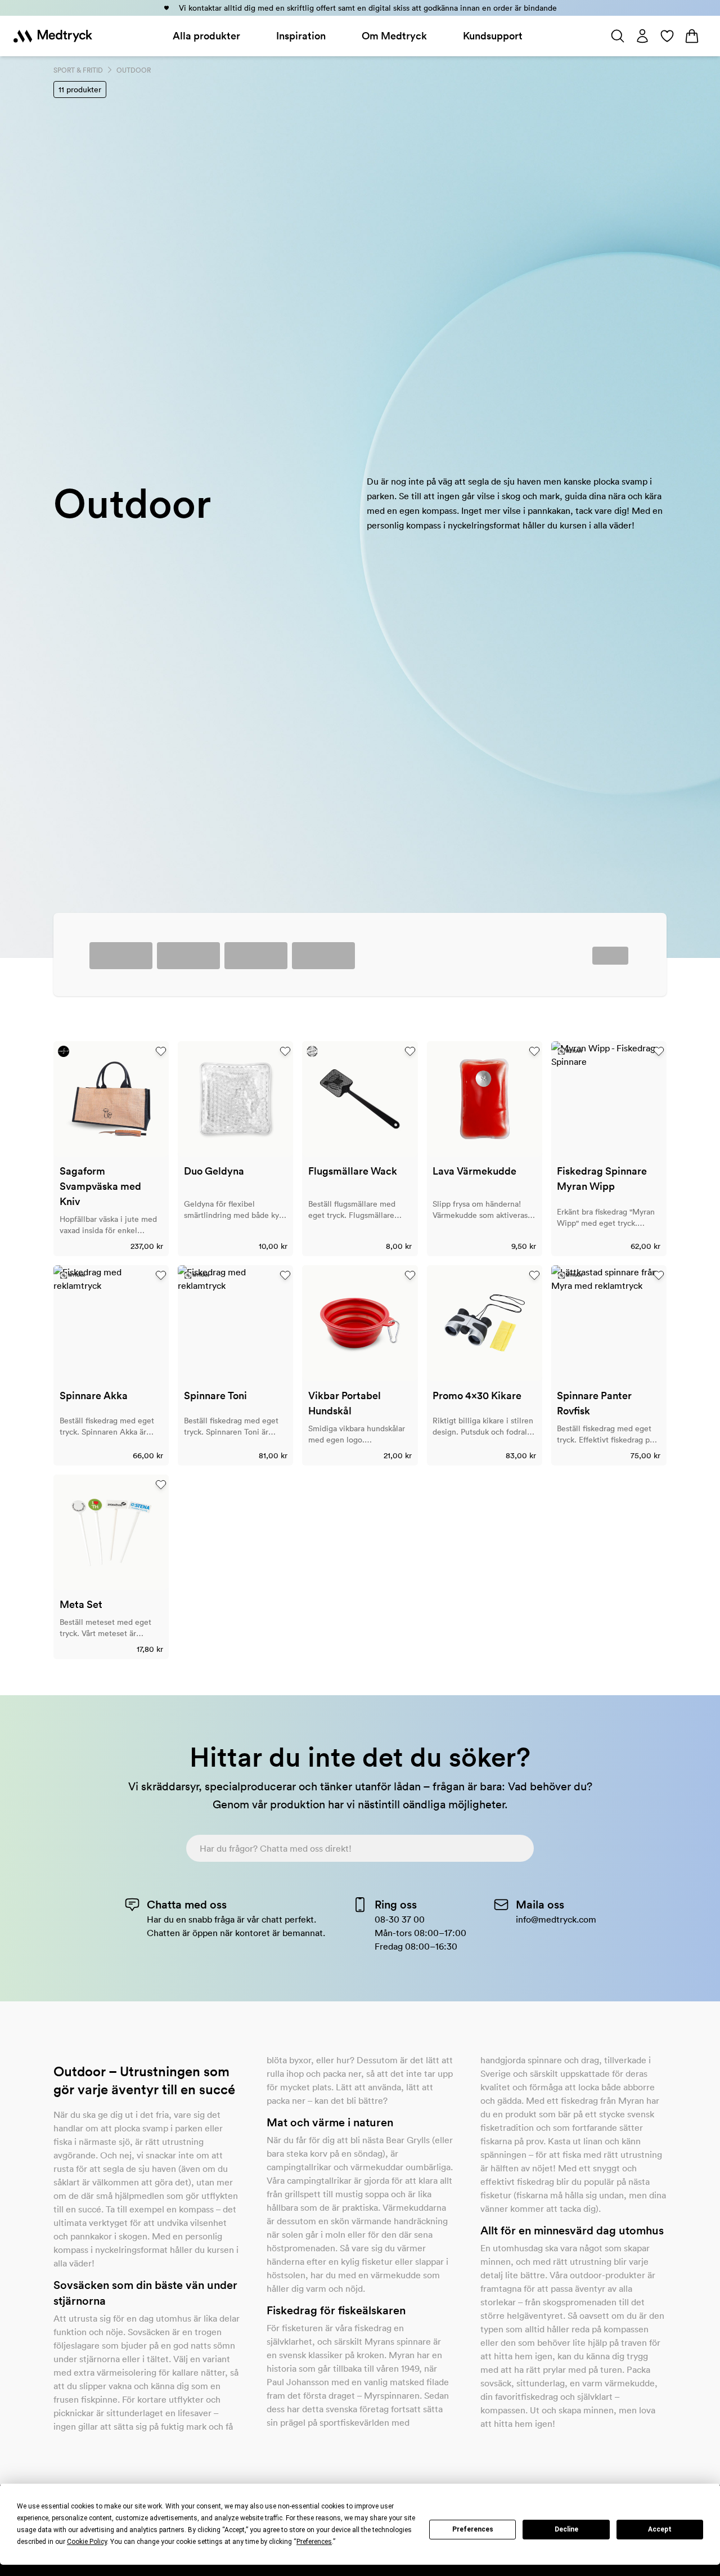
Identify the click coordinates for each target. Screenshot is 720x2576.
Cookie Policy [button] (87, 2542)
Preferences (473, 2529)
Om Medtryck (394, 36)
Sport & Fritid (78, 70)
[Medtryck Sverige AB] (53, 36)
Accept (660, 2529)
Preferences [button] (314, 2542)
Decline (566, 2529)
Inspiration (301, 36)
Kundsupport (493, 36)
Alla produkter (206, 36)
